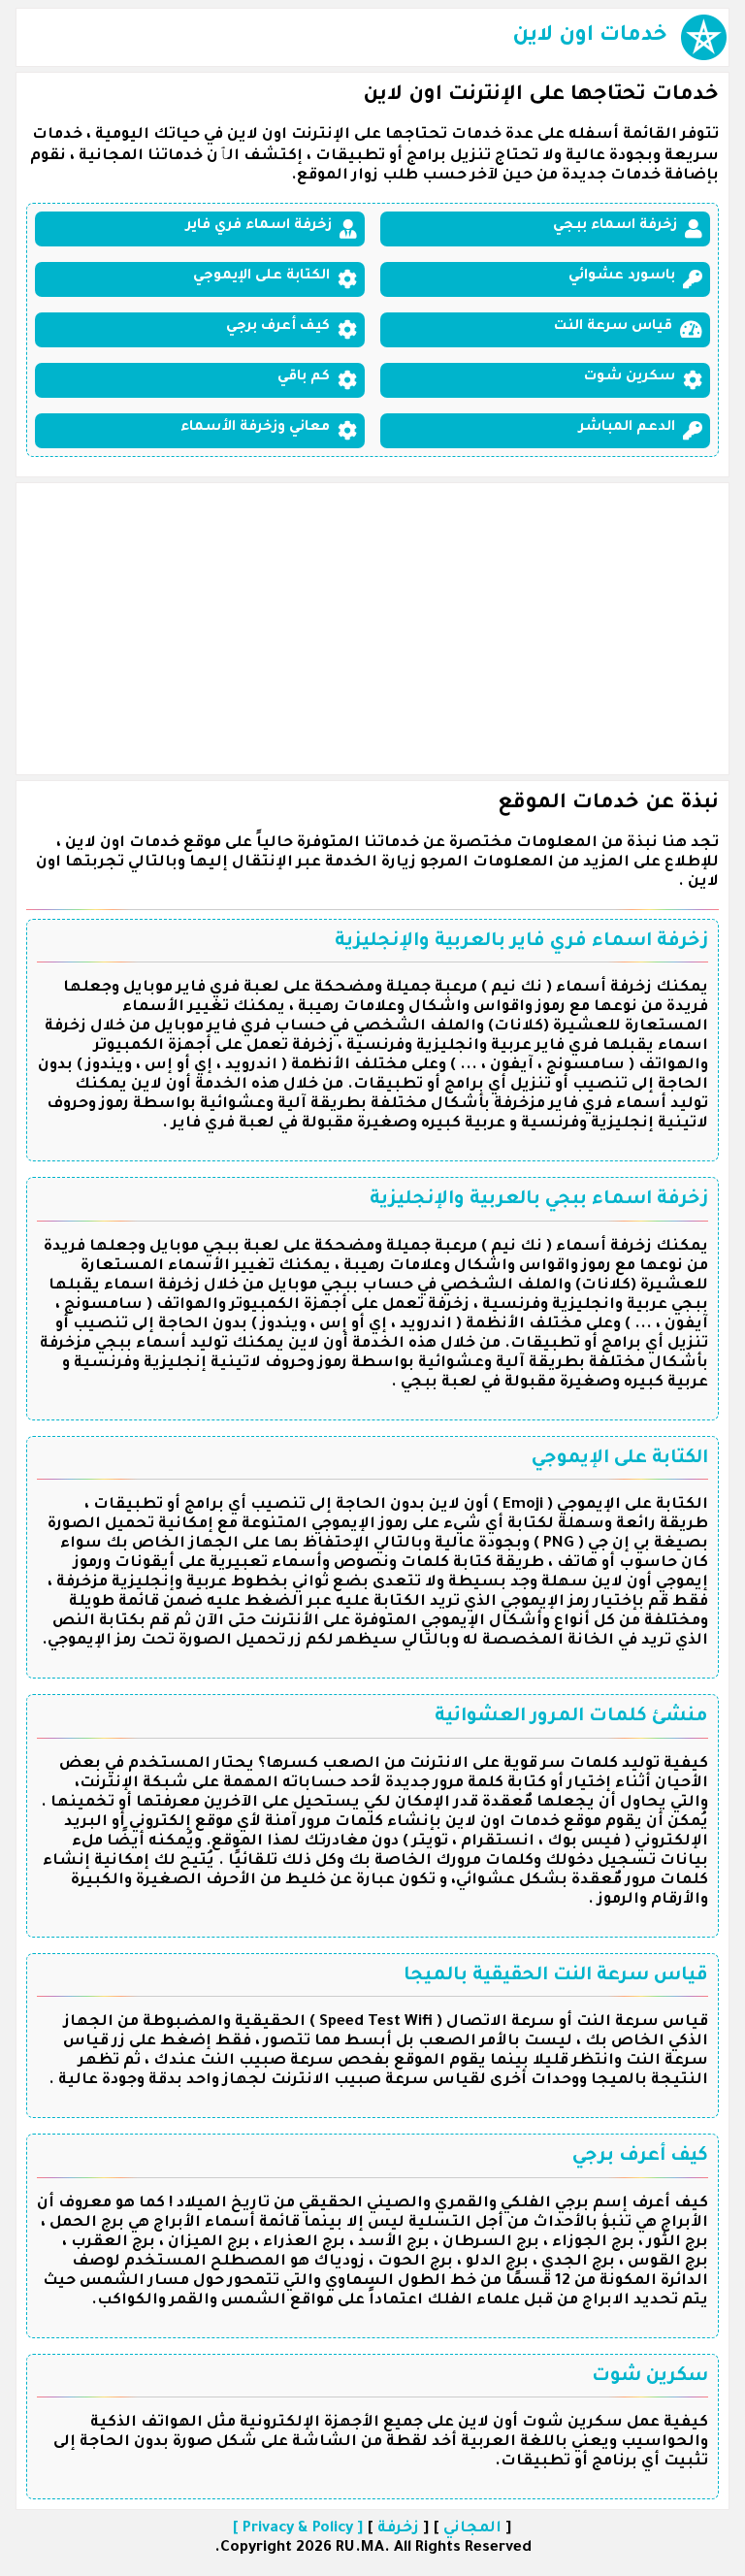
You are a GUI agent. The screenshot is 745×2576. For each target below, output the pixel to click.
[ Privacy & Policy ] (298, 2529)
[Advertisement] (372, 629)
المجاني (472, 2529)
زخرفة (398, 2529)
